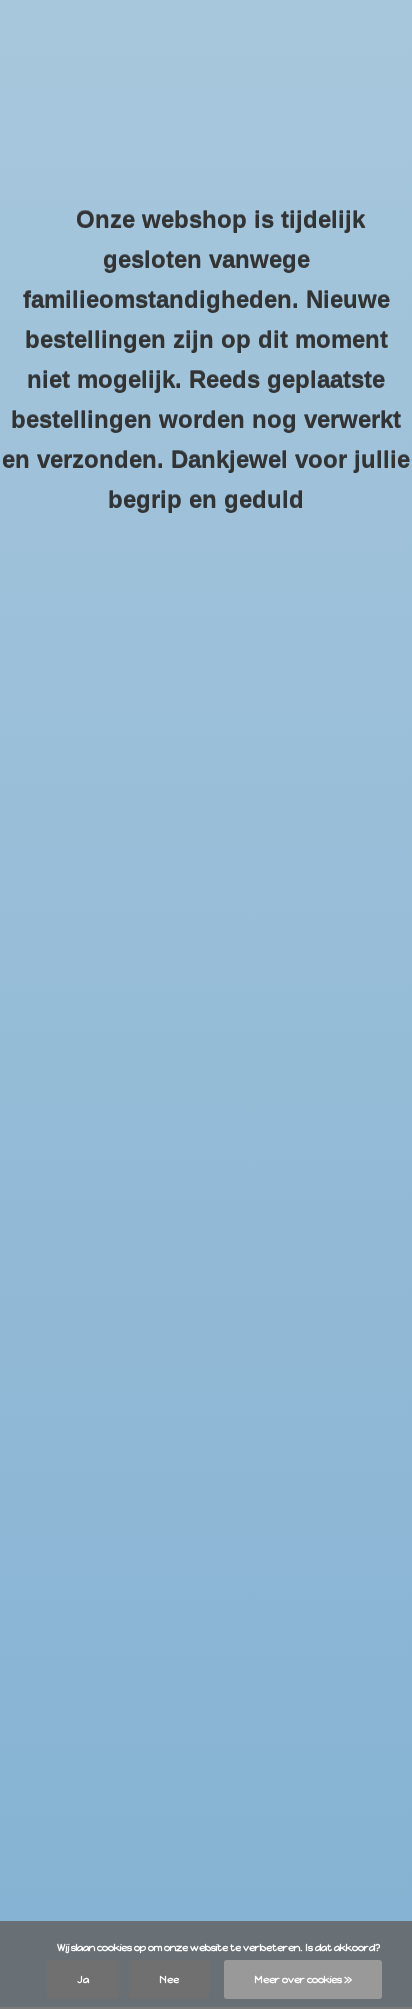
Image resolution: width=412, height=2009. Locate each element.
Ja (83, 1979)
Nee (169, 1979)
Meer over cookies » (303, 1979)
